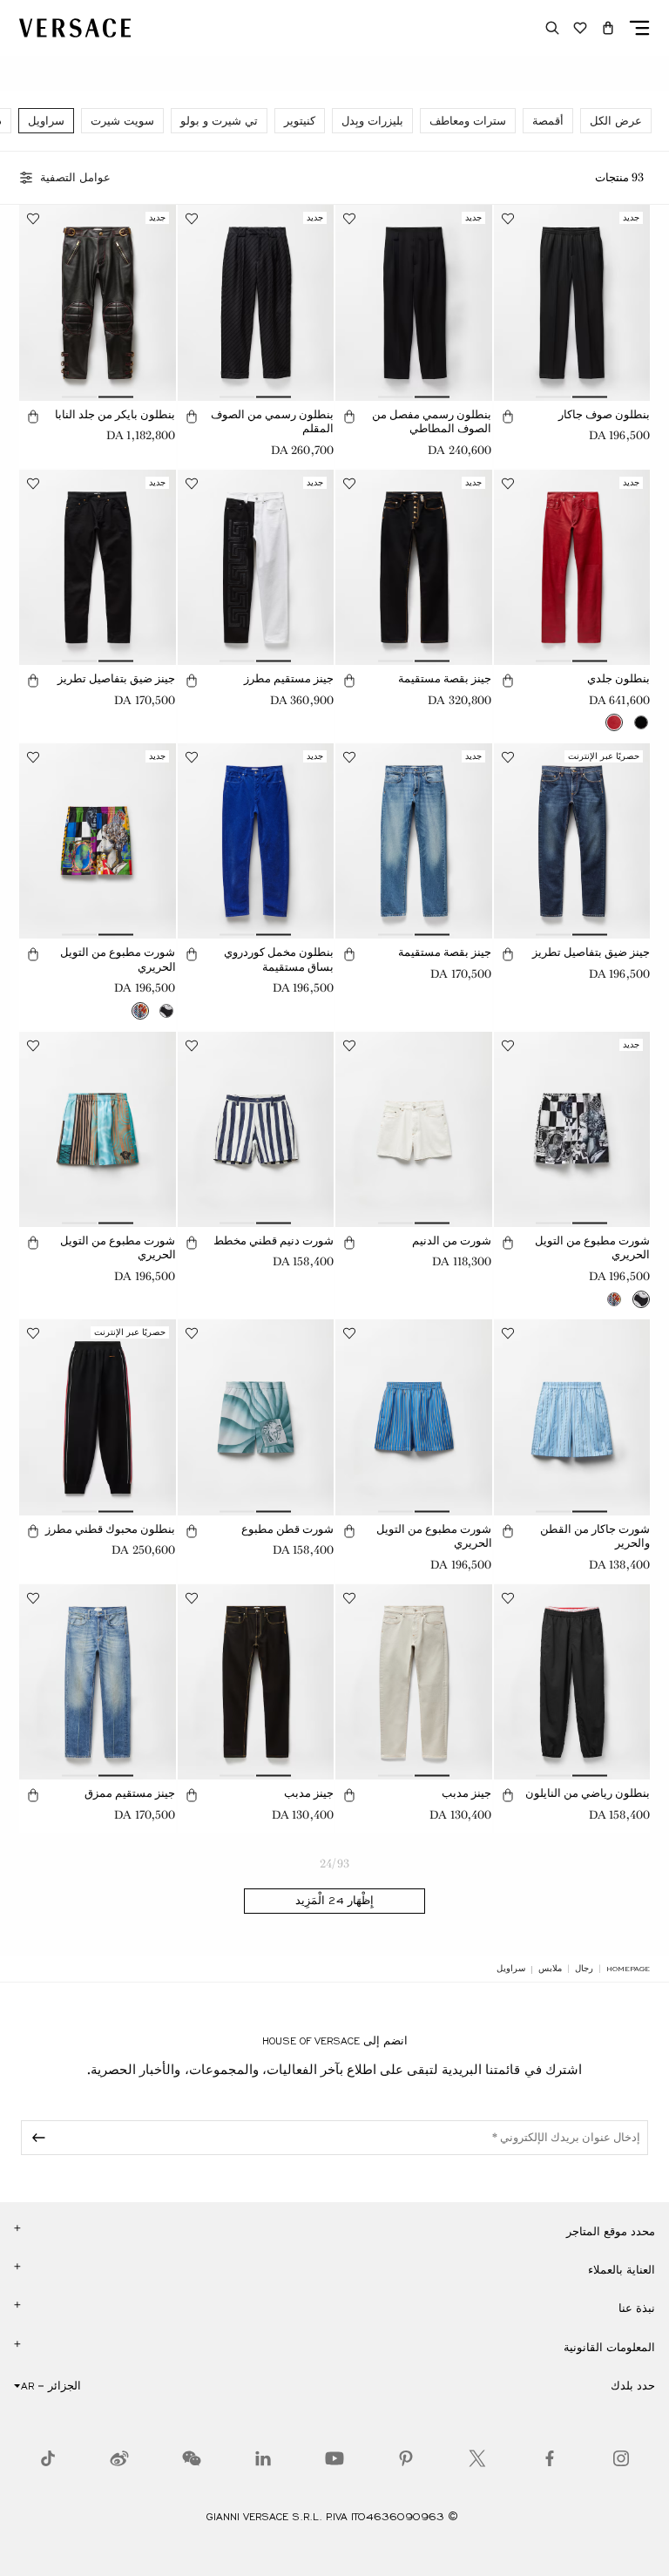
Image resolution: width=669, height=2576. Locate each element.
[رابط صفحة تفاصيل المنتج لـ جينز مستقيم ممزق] (98, 1682)
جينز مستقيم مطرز (289, 678)
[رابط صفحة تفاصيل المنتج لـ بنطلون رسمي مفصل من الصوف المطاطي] (414, 302)
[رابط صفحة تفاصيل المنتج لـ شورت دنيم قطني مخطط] (256, 1129)
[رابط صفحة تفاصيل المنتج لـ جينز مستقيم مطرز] (256, 567)
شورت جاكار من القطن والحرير (595, 1536)
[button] (608, 28)
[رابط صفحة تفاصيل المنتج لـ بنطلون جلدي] (572, 567)
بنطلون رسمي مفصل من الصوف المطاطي (432, 422)
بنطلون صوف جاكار (604, 414)
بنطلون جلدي (618, 678)
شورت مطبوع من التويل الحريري (118, 959)
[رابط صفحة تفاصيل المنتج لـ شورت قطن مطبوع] (256, 1417)
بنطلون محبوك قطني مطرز (110, 1529)
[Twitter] (477, 2458)
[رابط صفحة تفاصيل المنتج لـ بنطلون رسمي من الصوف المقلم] (256, 302)
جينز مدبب (466, 1793)
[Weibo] (119, 2458)
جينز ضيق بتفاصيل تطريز (116, 678)
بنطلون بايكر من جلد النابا (115, 414)
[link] (628, 1969)
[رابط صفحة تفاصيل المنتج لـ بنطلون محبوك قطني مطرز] (98, 1417)
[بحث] (552, 28)
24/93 (334, 1864)
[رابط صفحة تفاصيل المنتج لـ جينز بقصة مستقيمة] (414, 567)
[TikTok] (48, 2458)
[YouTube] (334, 2458)
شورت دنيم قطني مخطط (274, 1241)
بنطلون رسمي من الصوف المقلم (272, 422)
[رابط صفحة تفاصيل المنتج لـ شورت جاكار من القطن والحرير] (572, 1417)
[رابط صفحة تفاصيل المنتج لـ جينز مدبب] (414, 1682)
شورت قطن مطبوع (287, 1529)
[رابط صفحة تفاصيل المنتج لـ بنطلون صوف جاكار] (572, 302)
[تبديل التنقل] (639, 28)
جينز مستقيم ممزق (130, 1793)
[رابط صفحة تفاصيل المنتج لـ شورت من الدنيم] (414, 1129)
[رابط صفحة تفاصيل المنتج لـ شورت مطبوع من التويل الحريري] (98, 841)
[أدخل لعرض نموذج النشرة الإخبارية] (36, 2138)
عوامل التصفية (75, 178)
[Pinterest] (406, 2458)
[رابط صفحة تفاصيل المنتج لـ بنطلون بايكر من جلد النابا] (98, 302)
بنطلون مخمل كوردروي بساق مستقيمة (279, 959)
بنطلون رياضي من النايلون (588, 1793)
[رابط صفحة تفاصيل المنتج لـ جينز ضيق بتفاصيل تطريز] (98, 567)
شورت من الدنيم (452, 1241)
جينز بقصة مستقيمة (445, 678)
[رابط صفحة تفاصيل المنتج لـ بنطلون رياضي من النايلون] (572, 1682)
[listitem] (616, 121)
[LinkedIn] (263, 2458)
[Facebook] (550, 2458)
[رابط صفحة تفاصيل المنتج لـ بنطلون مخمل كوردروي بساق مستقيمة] (256, 841)
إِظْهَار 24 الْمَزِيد (334, 1901)
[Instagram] (621, 2458)
